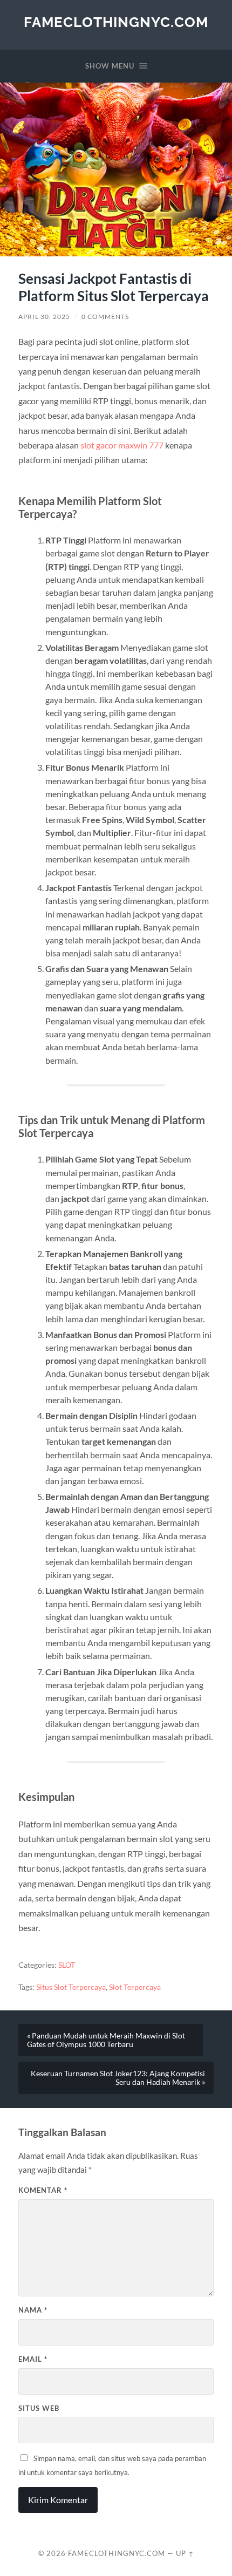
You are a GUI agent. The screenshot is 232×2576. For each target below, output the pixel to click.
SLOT (67, 1965)
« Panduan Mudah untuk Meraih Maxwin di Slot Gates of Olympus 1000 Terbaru (106, 2040)
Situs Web (39, 2408)
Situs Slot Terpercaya (71, 1987)
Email (33, 2359)
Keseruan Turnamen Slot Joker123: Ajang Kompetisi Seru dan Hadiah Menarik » (118, 2078)
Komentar (43, 2190)
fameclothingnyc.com (116, 22)
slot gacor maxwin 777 (122, 445)
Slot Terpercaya (135, 1987)
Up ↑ (185, 2553)
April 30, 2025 (44, 317)
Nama (33, 2310)
